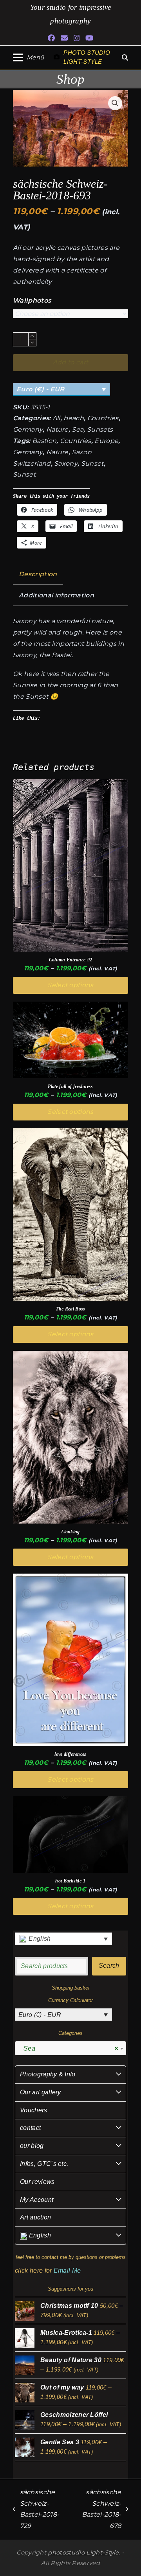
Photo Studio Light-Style (87, 57)
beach (74, 418)
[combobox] (70, 2048)
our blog (32, 2146)
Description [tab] (38, 574)
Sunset (92, 463)
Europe (106, 441)
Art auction (36, 2217)
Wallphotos (32, 300)
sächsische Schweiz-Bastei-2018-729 (36, 2509)
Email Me (67, 2270)
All (56, 418)
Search (109, 1966)
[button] (28, 57)
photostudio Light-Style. (84, 2553)
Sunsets (100, 429)
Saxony (66, 463)
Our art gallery (41, 2092)
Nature (57, 429)
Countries (103, 418)
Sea (78, 429)
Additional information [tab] (56, 595)
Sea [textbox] (68, 2048)
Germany (28, 429)
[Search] (125, 57)
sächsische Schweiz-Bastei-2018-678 (98, 2509)
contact (30, 2128)
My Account (37, 2200)
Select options (70, 985)
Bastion (44, 441)
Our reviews (37, 2182)
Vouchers (34, 2110)
